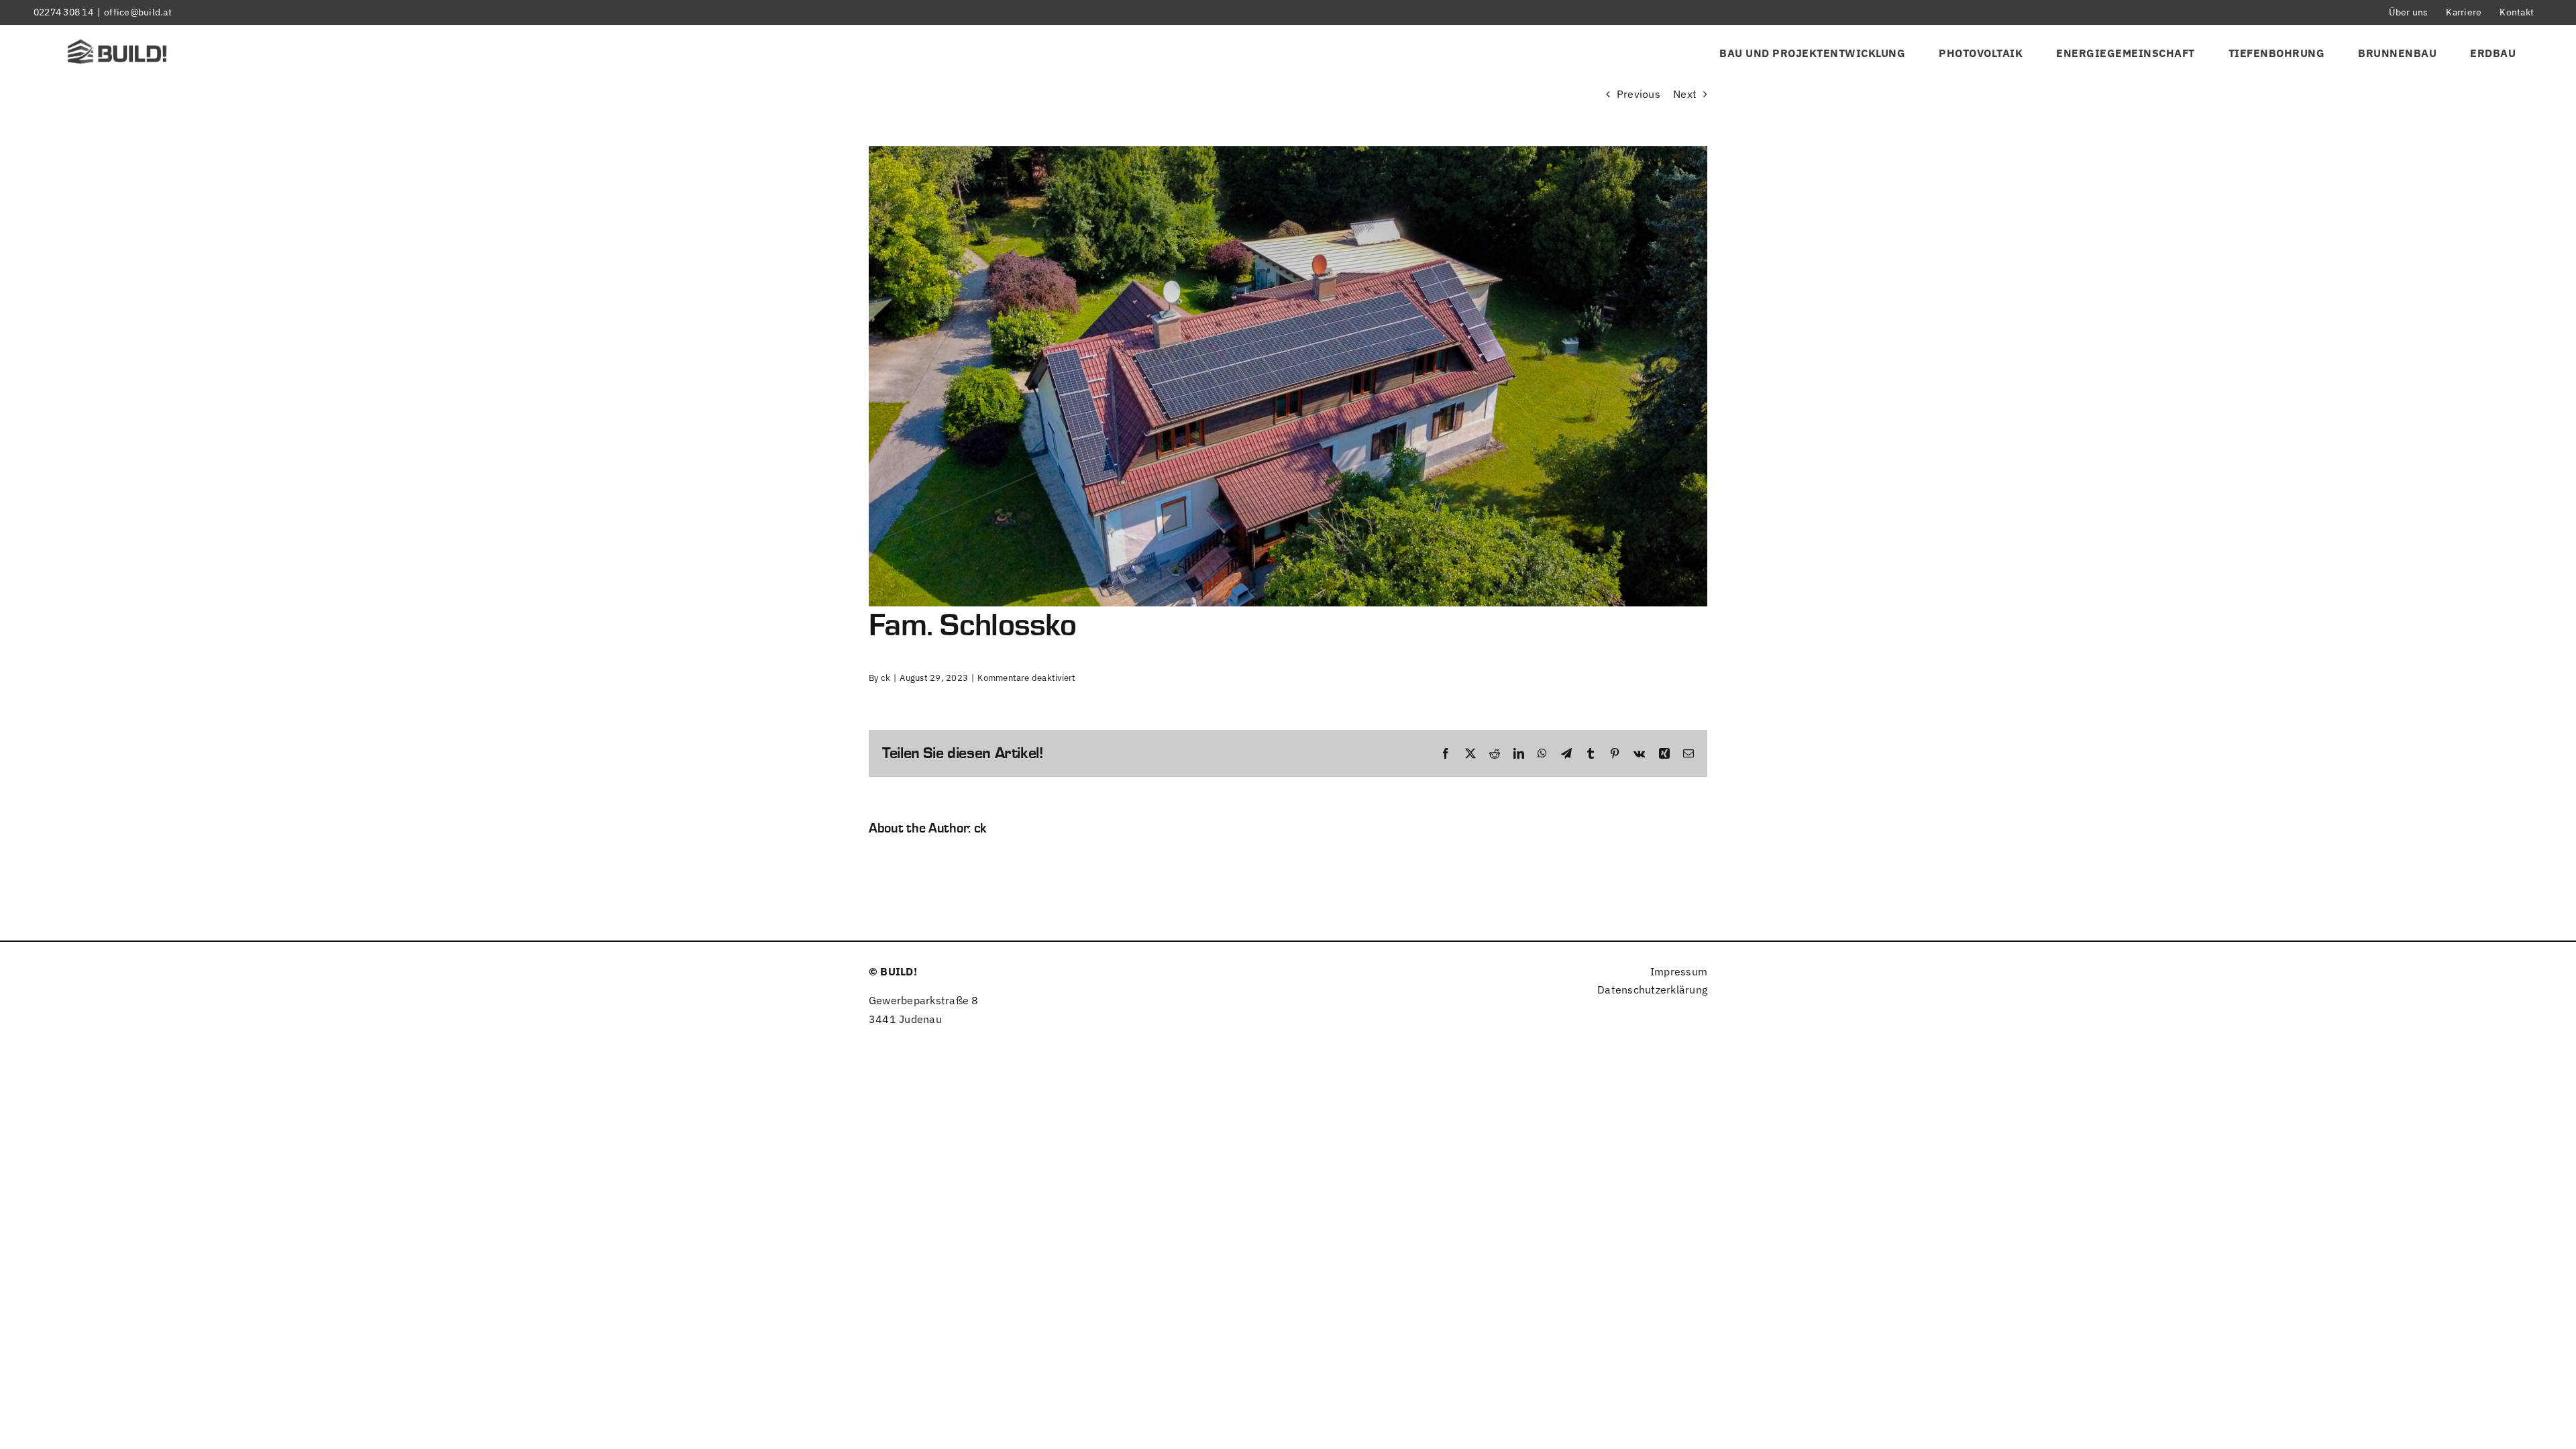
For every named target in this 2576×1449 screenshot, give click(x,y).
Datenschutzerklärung (1652, 989)
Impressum (1679, 971)
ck (885, 678)
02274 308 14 (63, 12)
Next (1685, 94)
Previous (1639, 94)
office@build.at (138, 12)
